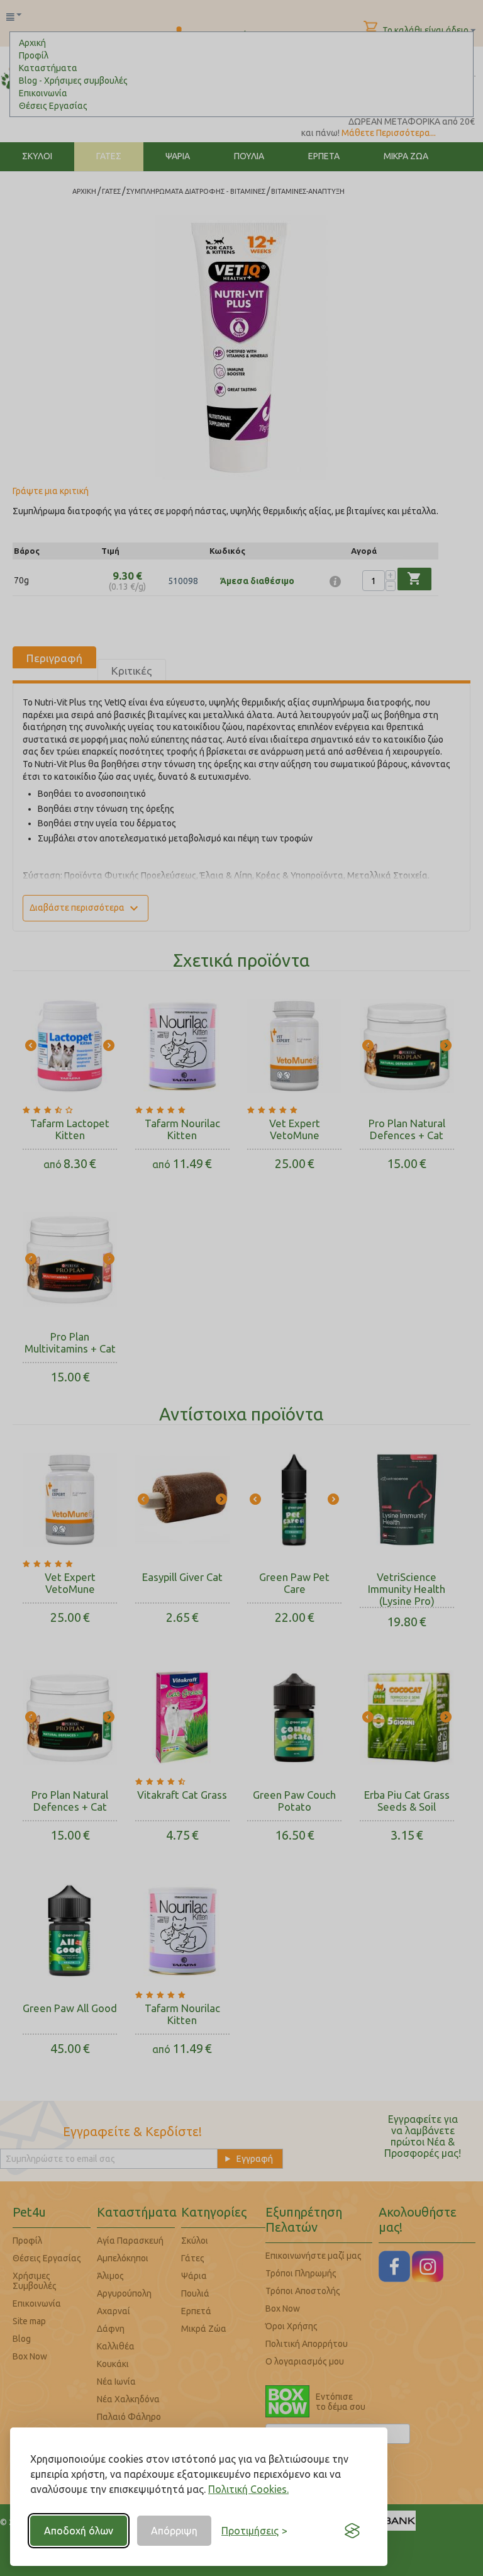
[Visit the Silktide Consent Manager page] (352, 2531)
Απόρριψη (174, 2531)
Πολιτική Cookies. (248, 2489)
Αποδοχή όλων (79, 2531)
